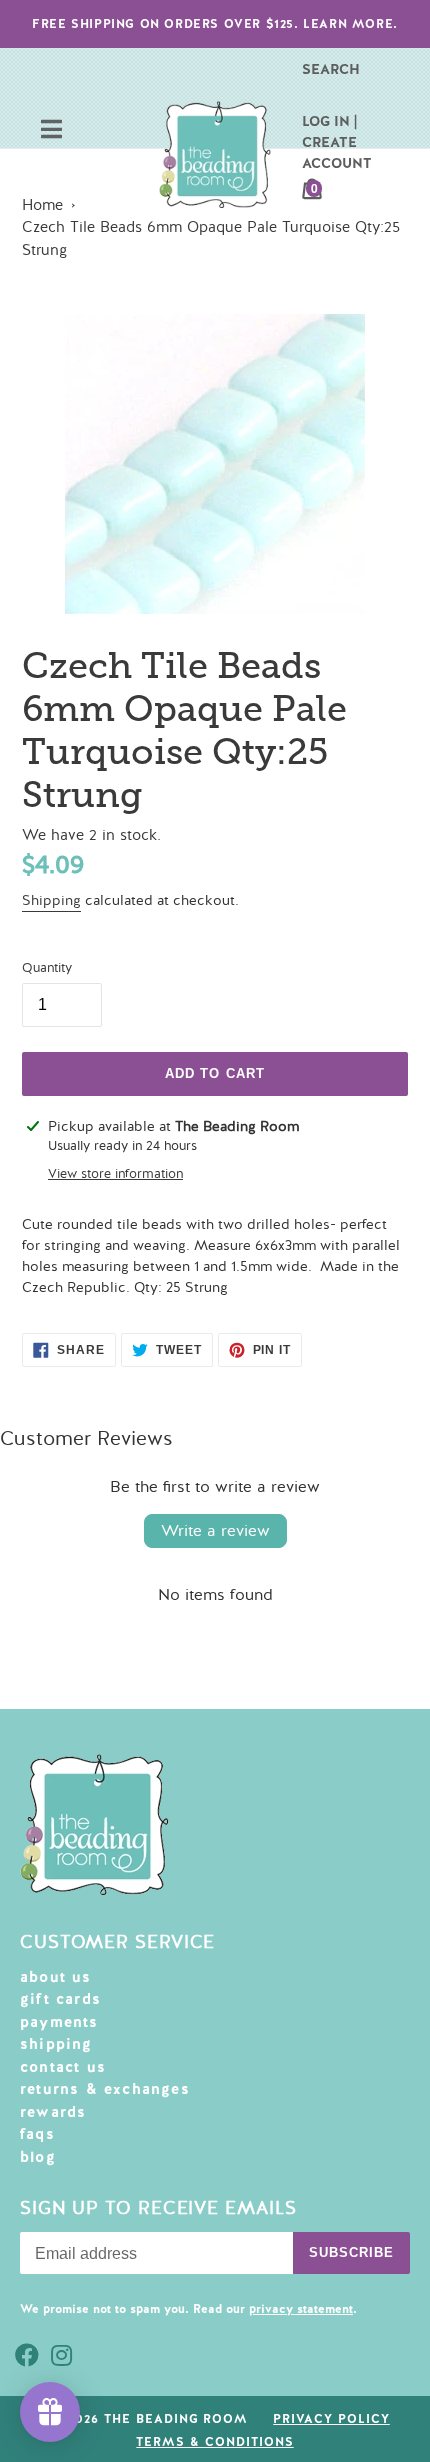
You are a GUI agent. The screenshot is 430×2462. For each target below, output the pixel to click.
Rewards (53, 2112)
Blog (38, 2157)
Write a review (215, 1531)
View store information (115, 1174)
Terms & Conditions (214, 2442)
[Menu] (51, 131)
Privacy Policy (331, 2419)
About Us (56, 1977)
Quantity (47, 968)
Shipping (51, 900)
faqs (37, 2134)
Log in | (329, 121)
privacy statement (301, 2309)
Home (42, 205)
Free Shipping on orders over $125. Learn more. (215, 24)
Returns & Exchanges (105, 2089)
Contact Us (63, 2067)
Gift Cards (60, 1999)
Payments (59, 2022)
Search (331, 69)
